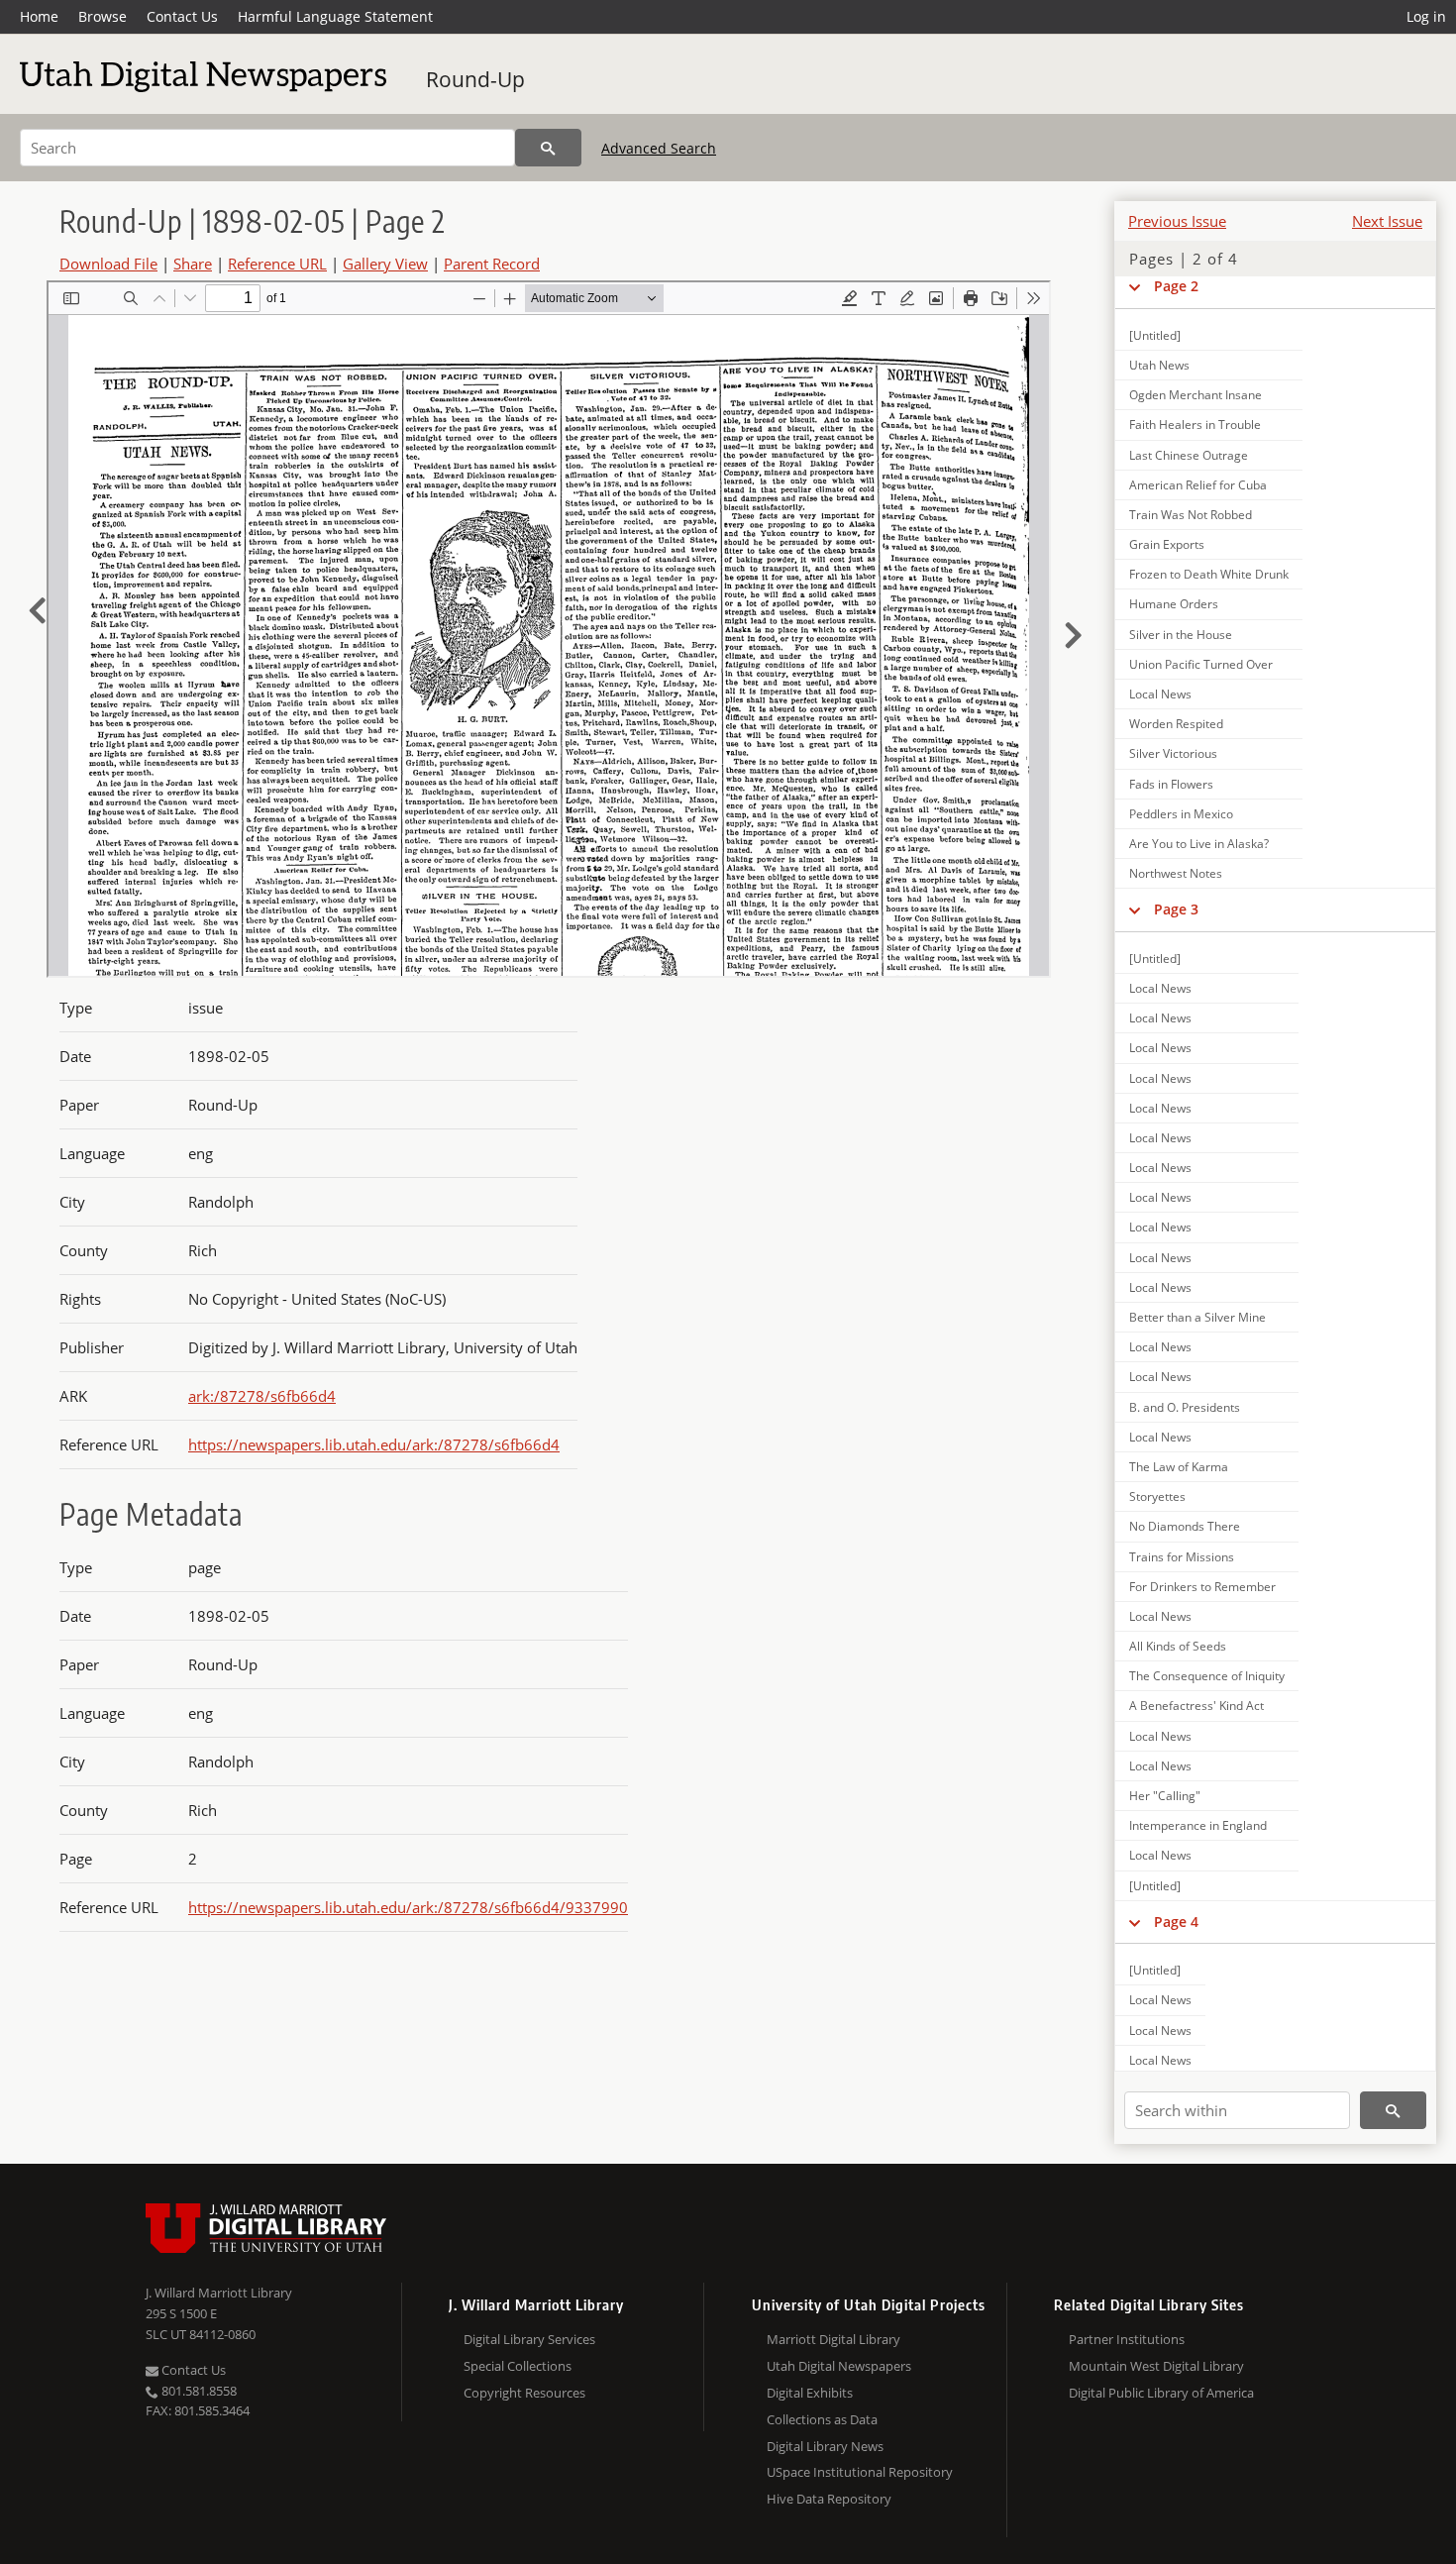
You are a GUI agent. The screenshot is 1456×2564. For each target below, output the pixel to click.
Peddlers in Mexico (1181, 814)
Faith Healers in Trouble (1195, 425)
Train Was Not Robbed (1191, 515)
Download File (108, 264)
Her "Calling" (1165, 1796)
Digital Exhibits (810, 2393)
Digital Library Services (529, 2339)
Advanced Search (659, 148)
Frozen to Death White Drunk (1209, 574)
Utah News (1159, 365)
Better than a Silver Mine (1197, 1317)
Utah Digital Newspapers (839, 2366)
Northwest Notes (1176, 873)
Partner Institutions (1127, 2339)
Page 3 (1176, 909)
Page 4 (1176, 1922)
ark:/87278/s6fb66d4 (262, 1396)
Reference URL (277, 264)
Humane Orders (1174, 604)
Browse (103, 16)
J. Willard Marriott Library (219, 2293)
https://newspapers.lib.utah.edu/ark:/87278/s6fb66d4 (374, 1444)
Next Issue (1387, 221)
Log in (1426, 16)
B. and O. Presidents (1185, 1407)
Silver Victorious (1173, 753)
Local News (1160, 694)
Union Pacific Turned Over (1201, 664)
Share (193, 264)
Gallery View (385, 264)
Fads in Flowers (1171, 784)
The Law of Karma (1179, 1467)
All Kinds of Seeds (1178, 1646)
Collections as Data (822, 2419)
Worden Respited (1176, 724)
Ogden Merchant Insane (1196, 395)
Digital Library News (825, 2446)
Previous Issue (1177, 221)
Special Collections (518, 2366)
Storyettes (1157, 1496)
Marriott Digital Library (833, 2339)
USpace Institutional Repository (860, 2472)
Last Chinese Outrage (1189, 455)
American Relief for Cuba (1198, 485)
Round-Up (475, 79)
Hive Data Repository (829, 2499)
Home (39, 16)
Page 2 (1176, 286)
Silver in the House (1181, 635)
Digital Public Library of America (1161, 2393)
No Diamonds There (1185, 1526)
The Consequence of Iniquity (1207, 1676)
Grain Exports (1167, 544)
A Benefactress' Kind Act (1196, 1706)
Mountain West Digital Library (1156, 2366)
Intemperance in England (1198, 1825)
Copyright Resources (524, 2393)
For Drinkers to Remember (1202, 1587)
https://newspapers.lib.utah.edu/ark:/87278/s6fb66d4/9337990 (408, 1907)
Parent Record (492, 264)
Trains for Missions (1182, 1557)
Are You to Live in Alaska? (1199, 844)
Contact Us (182, 16)
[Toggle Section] (1135, 286)
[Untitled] (1155, 335)
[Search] (548, 148)
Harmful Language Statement (335, 16)
